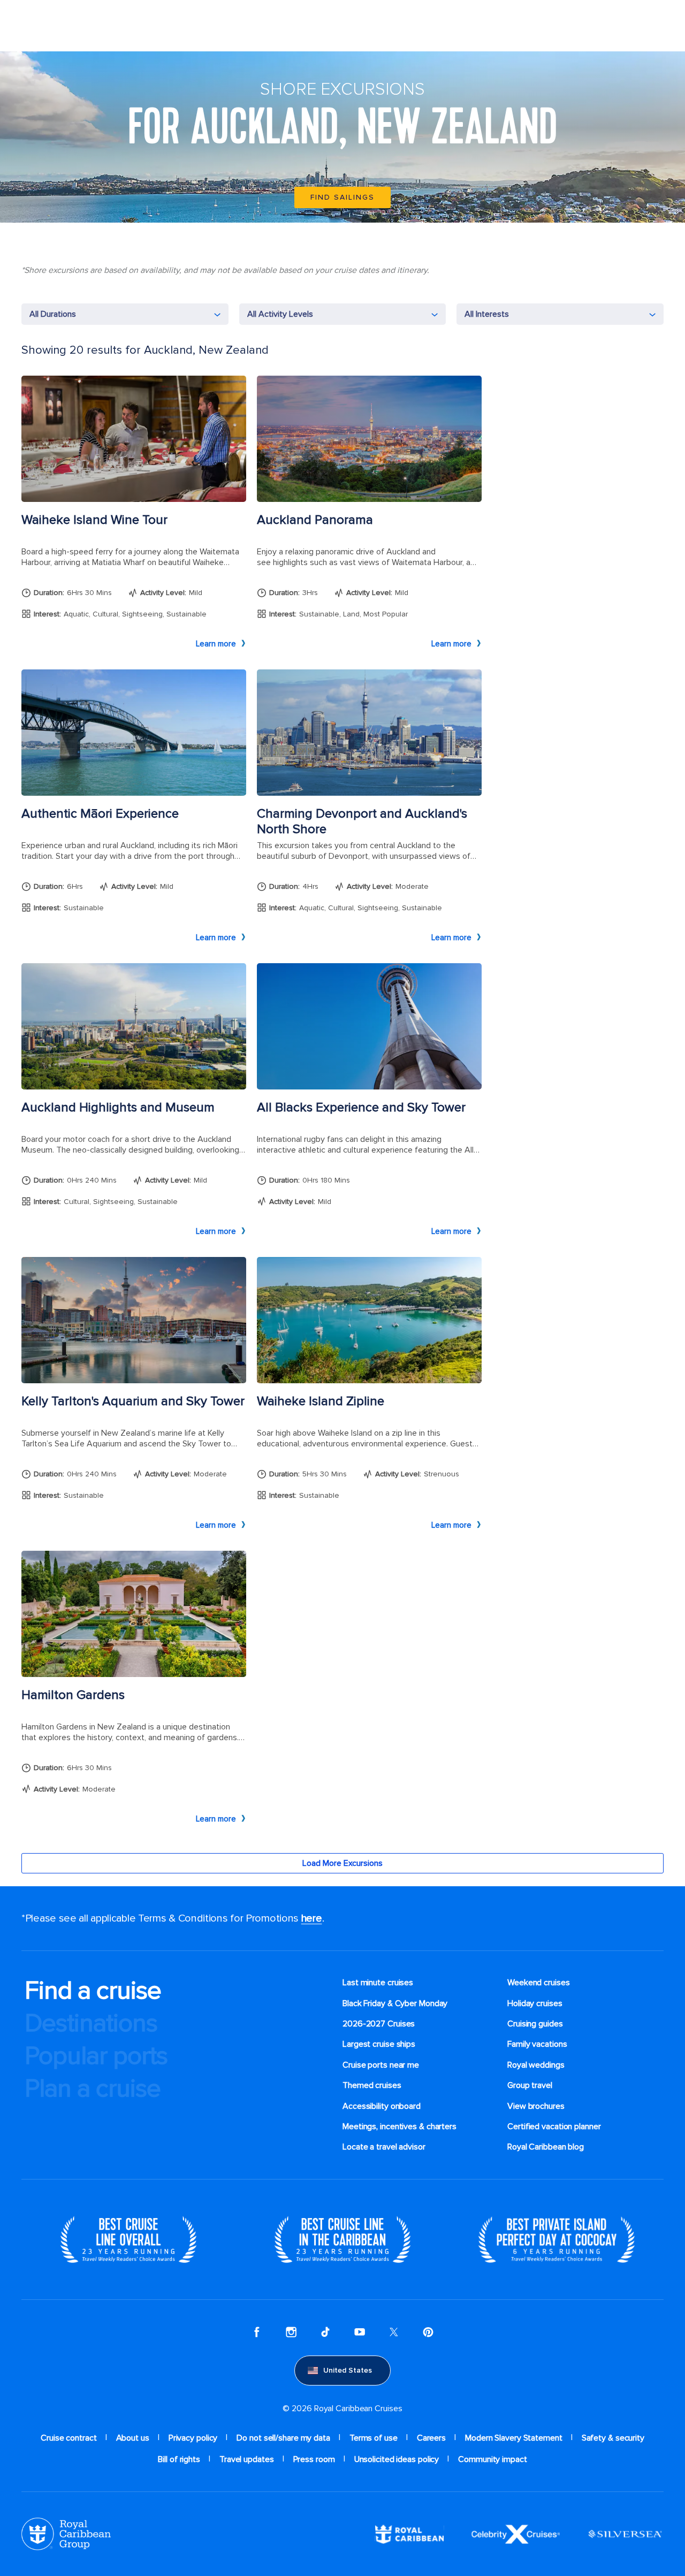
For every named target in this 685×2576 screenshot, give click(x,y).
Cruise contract (69, 2438)
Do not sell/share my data (283, 2438)
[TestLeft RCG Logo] (66, 2534)
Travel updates (247, 2459)
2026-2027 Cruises (379, 2024)
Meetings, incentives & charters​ (399, 2127)
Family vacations (537, 2044)
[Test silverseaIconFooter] (625, 2534)
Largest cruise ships (379, 2044)
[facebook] (257, 2332)
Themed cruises (372, 2085)
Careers (431, 2438)
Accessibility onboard (382, 2106)
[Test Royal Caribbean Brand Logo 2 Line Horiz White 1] (409, 2534)
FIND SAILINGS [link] (342, 197)
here (312, 1918)
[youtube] (360, 2332)
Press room (314, 2459)
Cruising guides (535, 2024)
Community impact (492, 2459)
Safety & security (613, 2438)
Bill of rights (179, 2459)
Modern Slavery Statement (514, 2438)
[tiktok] (325, 2332)
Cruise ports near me (381, 2065)
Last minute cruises (378, 1983)
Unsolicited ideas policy (397, 2459)
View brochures (536, 2106)
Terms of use (374, 2438)
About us (133, 2438)
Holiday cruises (535, 2003)
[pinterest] (428, 2332)
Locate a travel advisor (384, 2147)
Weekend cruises (539, 1983)
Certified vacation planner (554, 2127)
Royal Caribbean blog (546, 2147)
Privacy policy (193, 2438)
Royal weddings (536, 2065)
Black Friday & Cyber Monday (395, 2003)
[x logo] (394, 2332)
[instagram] (291, 2332)
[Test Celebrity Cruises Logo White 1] (516, 2534)
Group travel (530, 2085)
